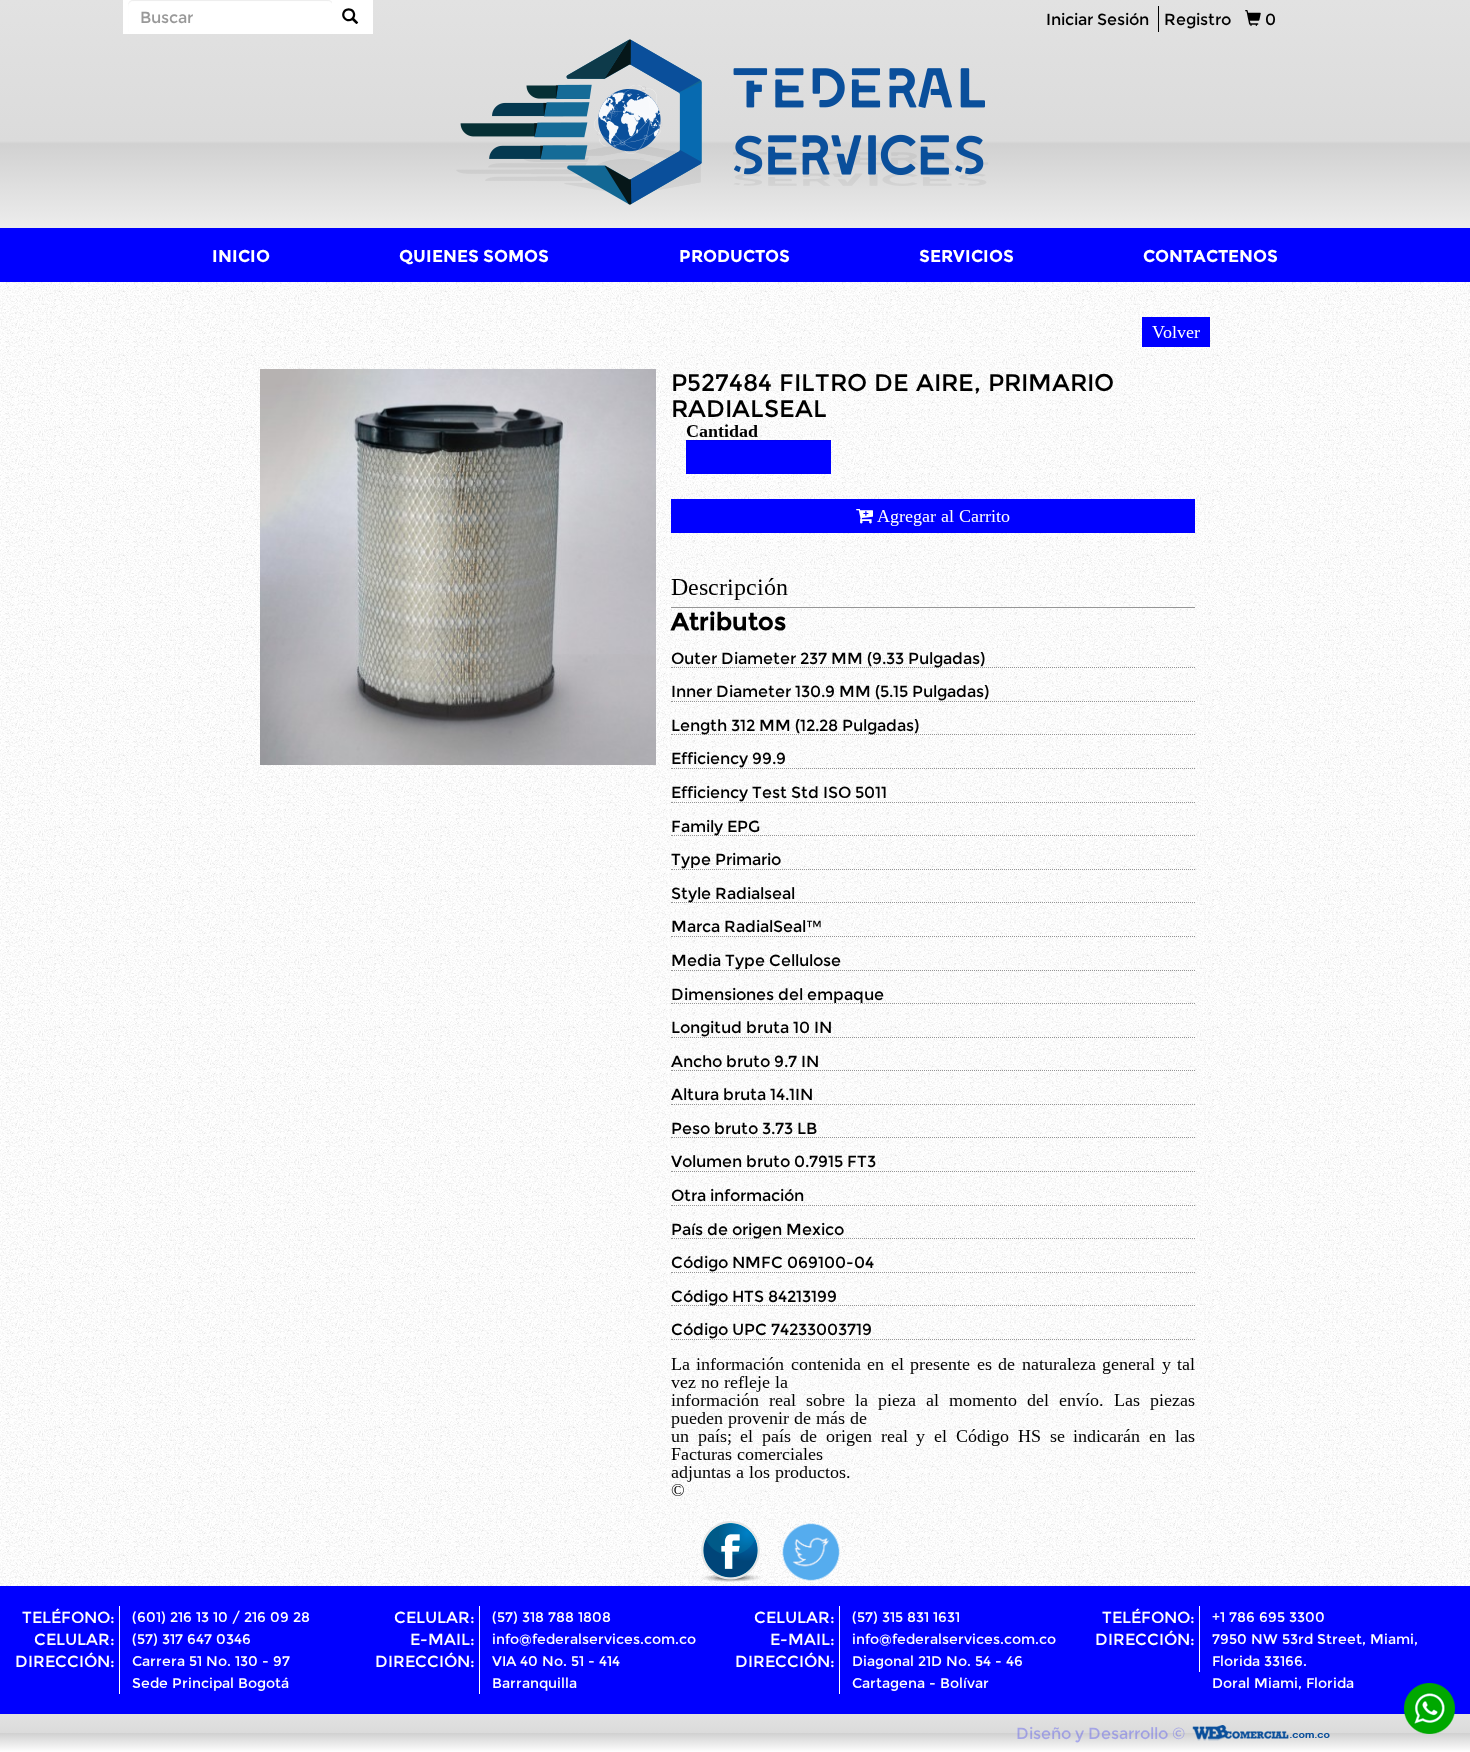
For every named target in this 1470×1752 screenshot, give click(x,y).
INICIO (241, 256)
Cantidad (722, 431)
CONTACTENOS (1210, 256)
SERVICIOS (966, 256)
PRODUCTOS (734, 256)
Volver (1176, 332)
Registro (1197, 19)
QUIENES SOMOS (474, 256)
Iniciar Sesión (1097, 19)
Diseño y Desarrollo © (1100, 1733)
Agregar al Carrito (941, 516)
